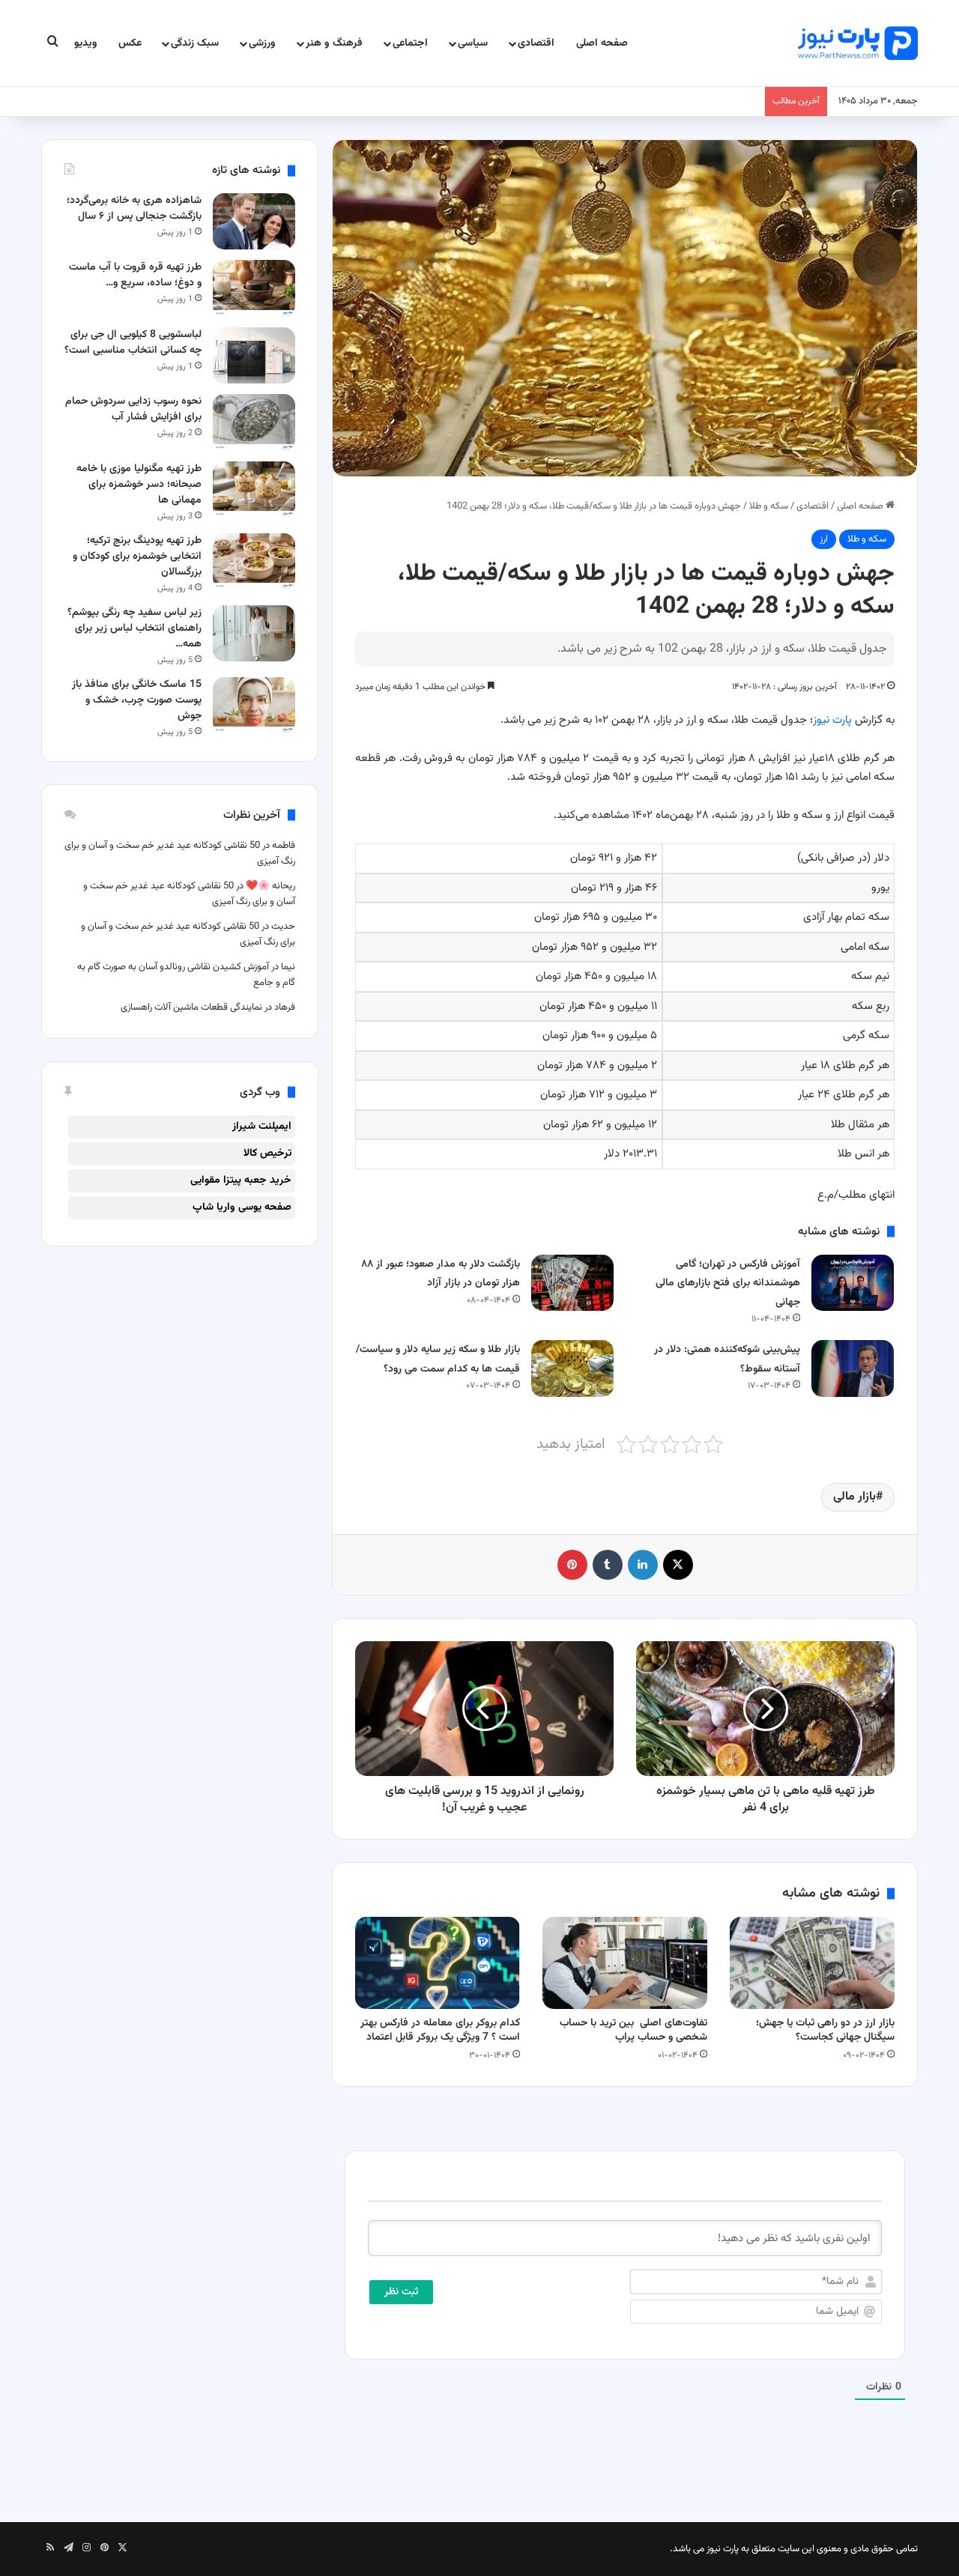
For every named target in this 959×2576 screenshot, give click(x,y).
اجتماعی (410, 43)
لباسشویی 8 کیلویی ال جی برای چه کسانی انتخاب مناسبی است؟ (133, 343)
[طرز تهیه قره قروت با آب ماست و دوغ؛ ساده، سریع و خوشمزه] (254, 288)
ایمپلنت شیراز (262, 1127)
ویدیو (86, 43)
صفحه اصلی (602, 43)
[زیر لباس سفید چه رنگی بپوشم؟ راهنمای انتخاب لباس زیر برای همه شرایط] (254, 633)
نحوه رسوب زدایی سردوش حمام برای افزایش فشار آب (133, 409)
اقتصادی (536, 43)
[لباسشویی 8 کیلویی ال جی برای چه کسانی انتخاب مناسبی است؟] (254, 355)
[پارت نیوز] (858, 43)
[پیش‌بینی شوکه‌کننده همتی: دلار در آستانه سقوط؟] (853, 1368)
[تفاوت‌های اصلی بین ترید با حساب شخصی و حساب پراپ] (625, 1963)
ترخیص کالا (267, 1154)
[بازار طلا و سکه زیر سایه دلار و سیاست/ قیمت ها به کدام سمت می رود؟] (572, 1368)
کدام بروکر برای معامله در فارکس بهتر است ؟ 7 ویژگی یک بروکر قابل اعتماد (440, 2030)
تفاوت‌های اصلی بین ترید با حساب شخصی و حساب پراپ (633, 2030)
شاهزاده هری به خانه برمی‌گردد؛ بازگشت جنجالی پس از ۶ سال (134, 209)
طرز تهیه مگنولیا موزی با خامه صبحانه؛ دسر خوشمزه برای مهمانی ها (139, 485)
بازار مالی (854, 1497)
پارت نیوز (832, 720)
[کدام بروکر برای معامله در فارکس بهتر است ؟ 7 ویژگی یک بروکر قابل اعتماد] (438, 1963)
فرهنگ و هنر (334, 43)
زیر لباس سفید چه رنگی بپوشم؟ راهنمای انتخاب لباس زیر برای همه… (134, 628)
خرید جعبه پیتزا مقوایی (241, 1181)
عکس (130, 43)
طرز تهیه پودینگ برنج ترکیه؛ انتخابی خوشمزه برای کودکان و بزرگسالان (137, 557)
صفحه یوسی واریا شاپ (242, 1207)
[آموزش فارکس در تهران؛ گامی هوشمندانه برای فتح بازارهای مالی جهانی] (853, 1283)
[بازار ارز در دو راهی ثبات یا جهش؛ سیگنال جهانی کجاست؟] (812, 1963)
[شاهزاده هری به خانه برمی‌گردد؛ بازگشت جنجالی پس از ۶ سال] (254, 221)
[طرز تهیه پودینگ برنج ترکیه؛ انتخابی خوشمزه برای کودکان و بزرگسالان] (254, 561)
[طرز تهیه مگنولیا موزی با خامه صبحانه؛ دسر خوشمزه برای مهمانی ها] (254, 490)
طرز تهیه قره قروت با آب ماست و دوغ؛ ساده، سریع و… (135, 275)
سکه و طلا (769, 506)
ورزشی (262, 43)
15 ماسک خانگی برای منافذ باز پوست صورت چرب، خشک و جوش (137, 700)
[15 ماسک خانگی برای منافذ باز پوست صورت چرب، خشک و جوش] (254, 705)
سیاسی (473, 43)
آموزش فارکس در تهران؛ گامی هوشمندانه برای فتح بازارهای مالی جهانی (728, 1284)
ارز (824, 539)
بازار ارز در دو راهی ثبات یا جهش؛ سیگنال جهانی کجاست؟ (825, 2030)
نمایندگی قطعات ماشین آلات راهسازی (191, 1007)
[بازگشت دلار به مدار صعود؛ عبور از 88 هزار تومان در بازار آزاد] (572, 1283)
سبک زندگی (195, 43)
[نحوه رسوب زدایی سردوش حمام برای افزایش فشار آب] (254, 422)
